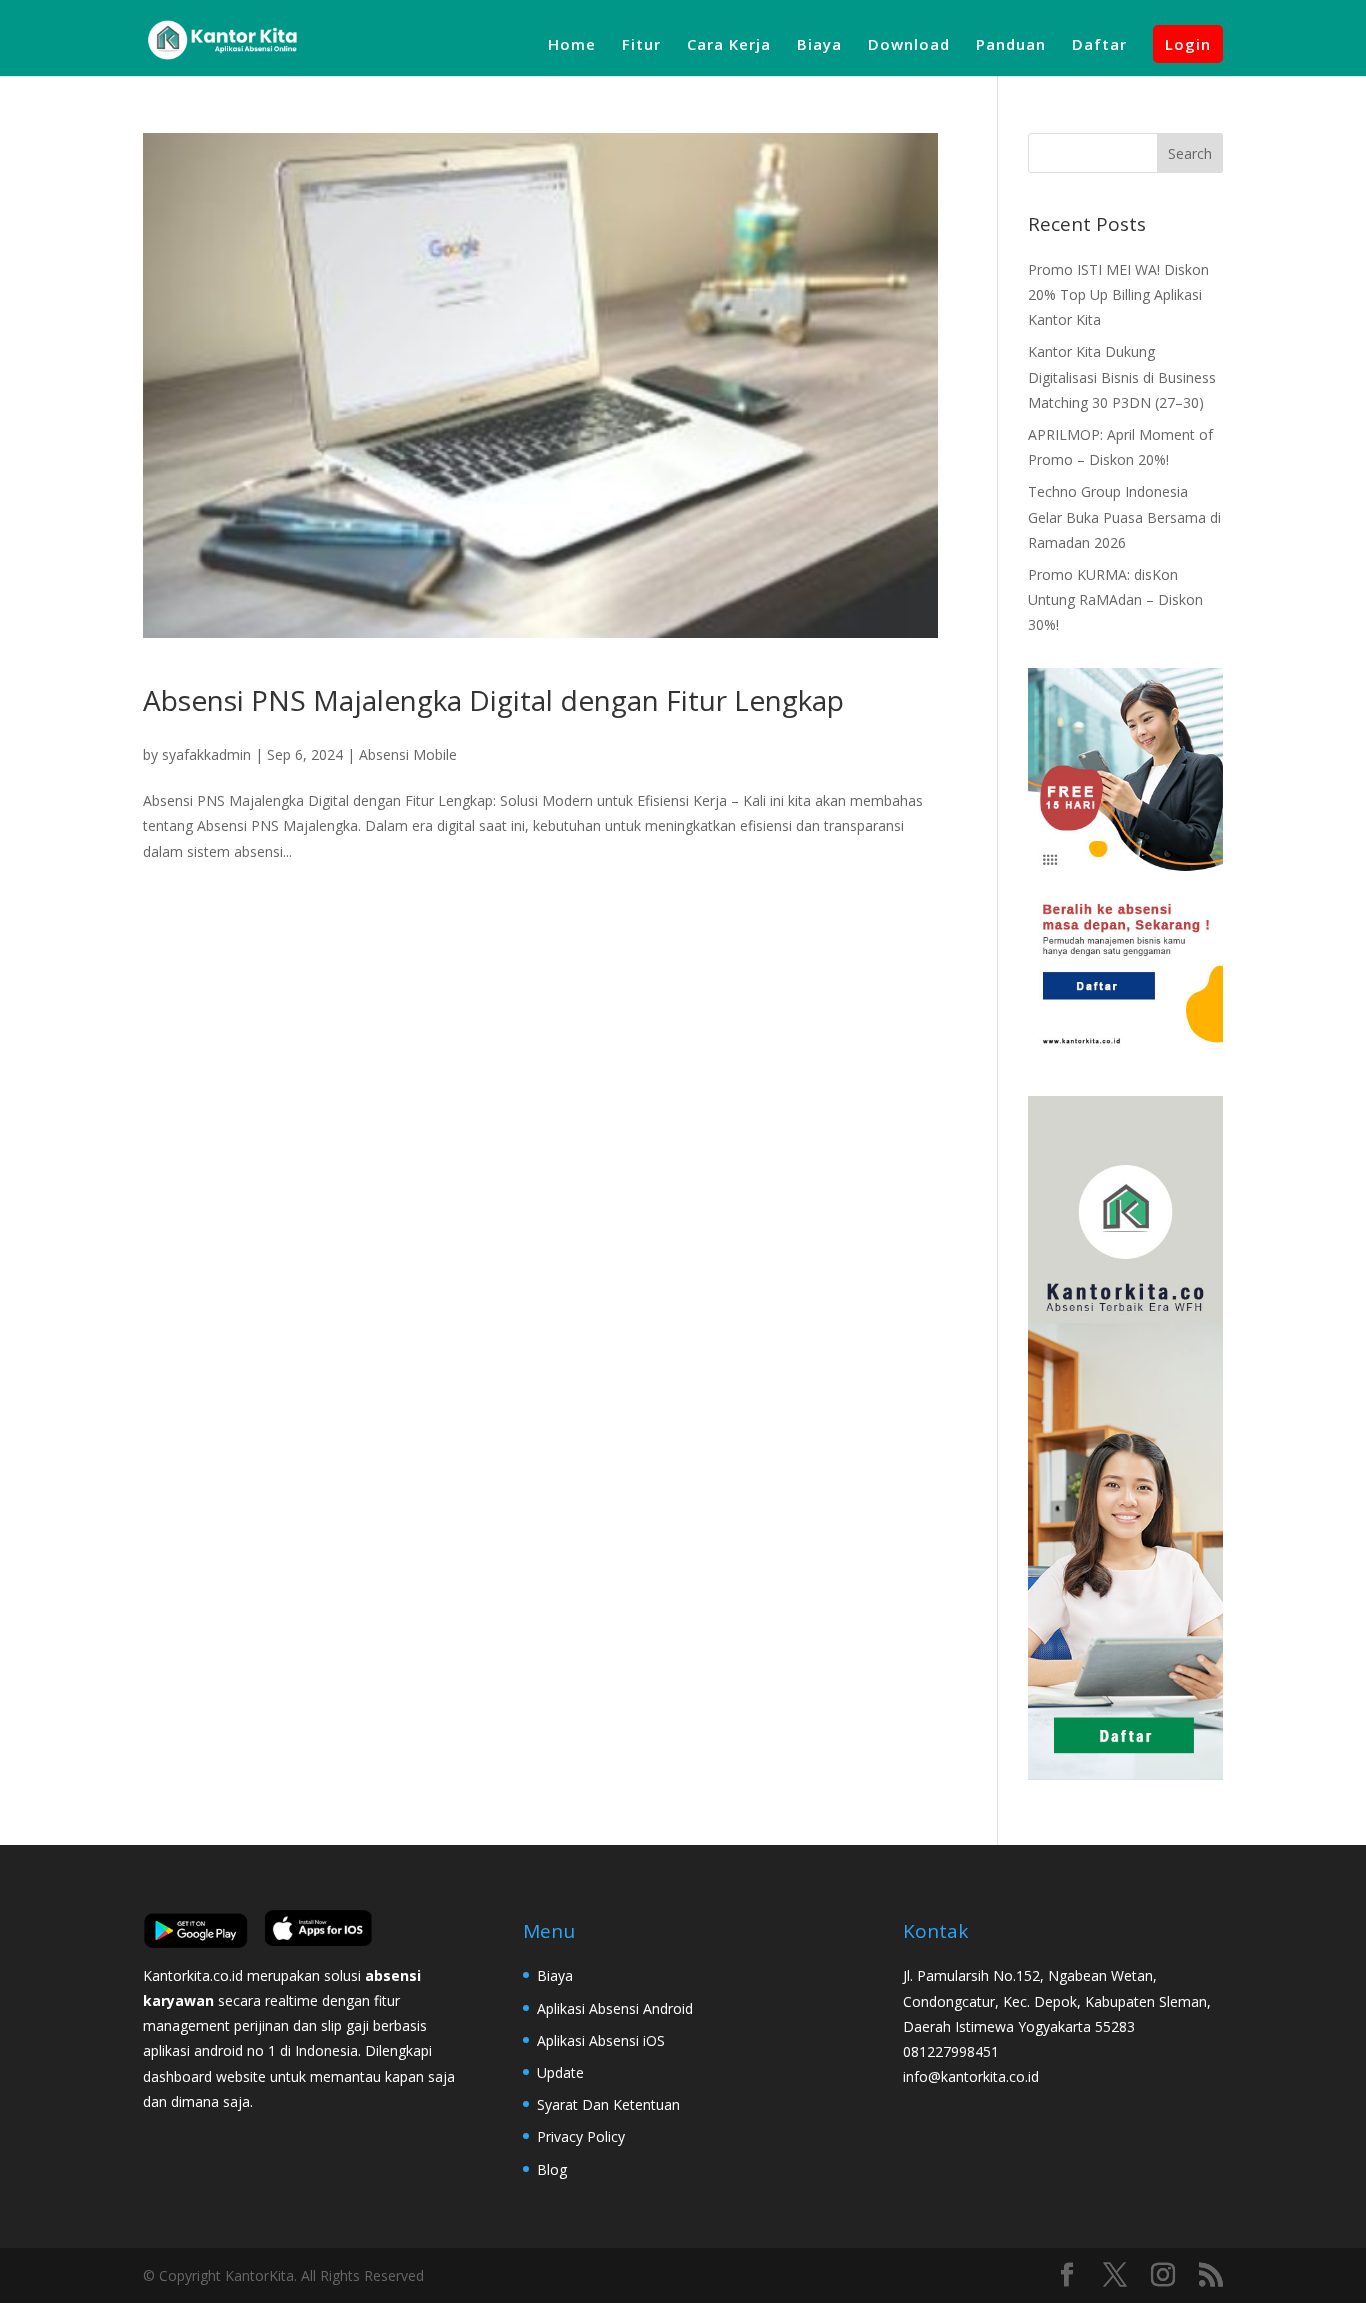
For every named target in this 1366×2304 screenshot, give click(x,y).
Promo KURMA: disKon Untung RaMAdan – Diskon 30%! (1115, 599)
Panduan (1011, 45)
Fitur (641, 45)
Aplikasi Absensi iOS (601, 2040)
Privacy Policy (581, 2136)
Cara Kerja (729, 45)
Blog (552, 2169)
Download (909, 45)
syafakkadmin (206, 754)
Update (560, 2072)
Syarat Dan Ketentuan (608, 2104)
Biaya (819, 45)
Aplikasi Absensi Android (615, 2008)
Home (572, 45)
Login (1188, 44)
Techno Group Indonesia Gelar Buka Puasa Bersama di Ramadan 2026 (1124, 516)
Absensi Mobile (408, 754)
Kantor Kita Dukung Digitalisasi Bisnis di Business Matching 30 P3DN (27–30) (1122, 376)
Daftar (1099, 45)
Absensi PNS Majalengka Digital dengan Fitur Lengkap (493, 700)
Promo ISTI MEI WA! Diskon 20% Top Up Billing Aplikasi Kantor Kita (1118, 294)
